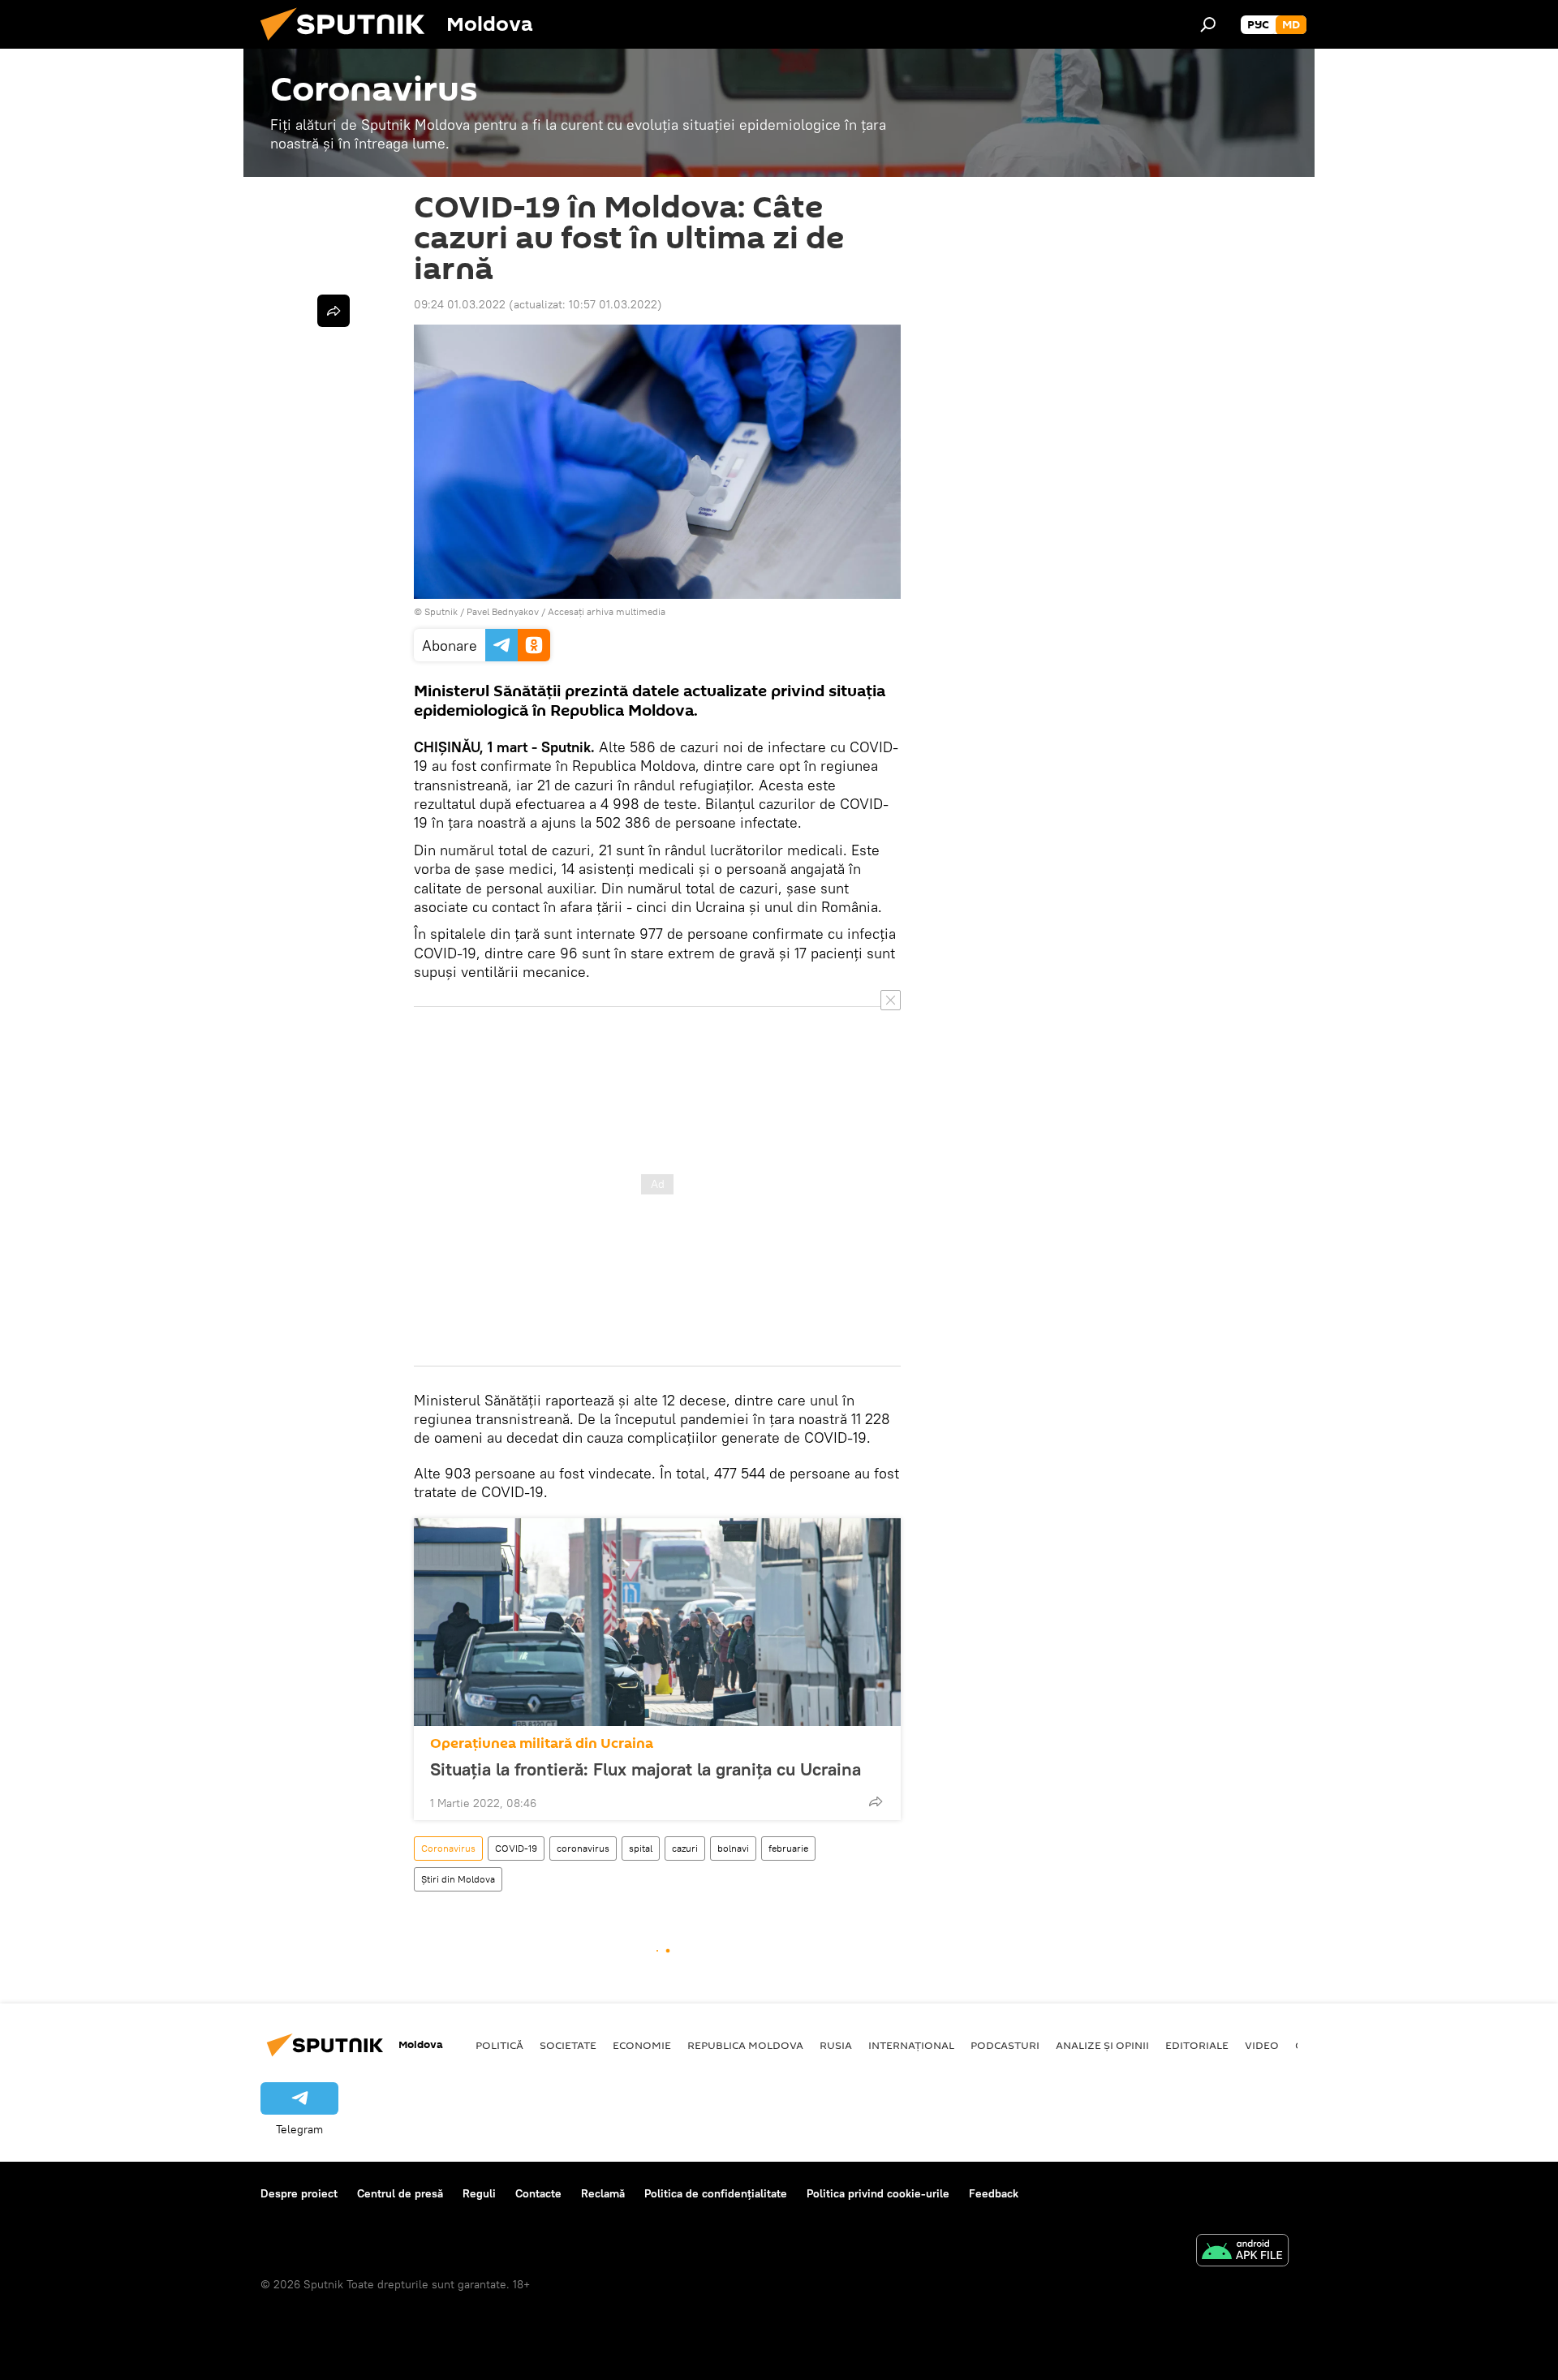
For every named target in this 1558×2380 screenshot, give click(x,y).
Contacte (538, 2193)
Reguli (479, 2193)
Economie (642, 2045)
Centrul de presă (400, 2193)
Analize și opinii (1102, 2045)
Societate (568, 2045)
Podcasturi (1005, 2045)
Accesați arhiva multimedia (607, 611)
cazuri (685, 1848)
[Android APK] (1242, 2252)
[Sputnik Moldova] (349, 45)
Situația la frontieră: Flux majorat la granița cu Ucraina (646, 1769)
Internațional (911, 2045)
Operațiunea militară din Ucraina (542, 1743)
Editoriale (1197, 2045)
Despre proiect (299, 2193)
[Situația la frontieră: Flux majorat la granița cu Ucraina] (657, 1622)
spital (641, 1848)
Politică (499, 2045)
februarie (788, 1848)
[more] (876, 1801)
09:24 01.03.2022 (460, 304)
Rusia (836, 2045)
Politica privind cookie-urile (878, 2193)
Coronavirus (448, 1848)
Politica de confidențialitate (716, 2193)
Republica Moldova (745, 2045)
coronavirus (583, 1848)
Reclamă (603, 2193)
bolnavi (733, 1848)
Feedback (994, 2193)
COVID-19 (516, 1848)
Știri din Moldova (458, 1879)
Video (1262, 2045)
